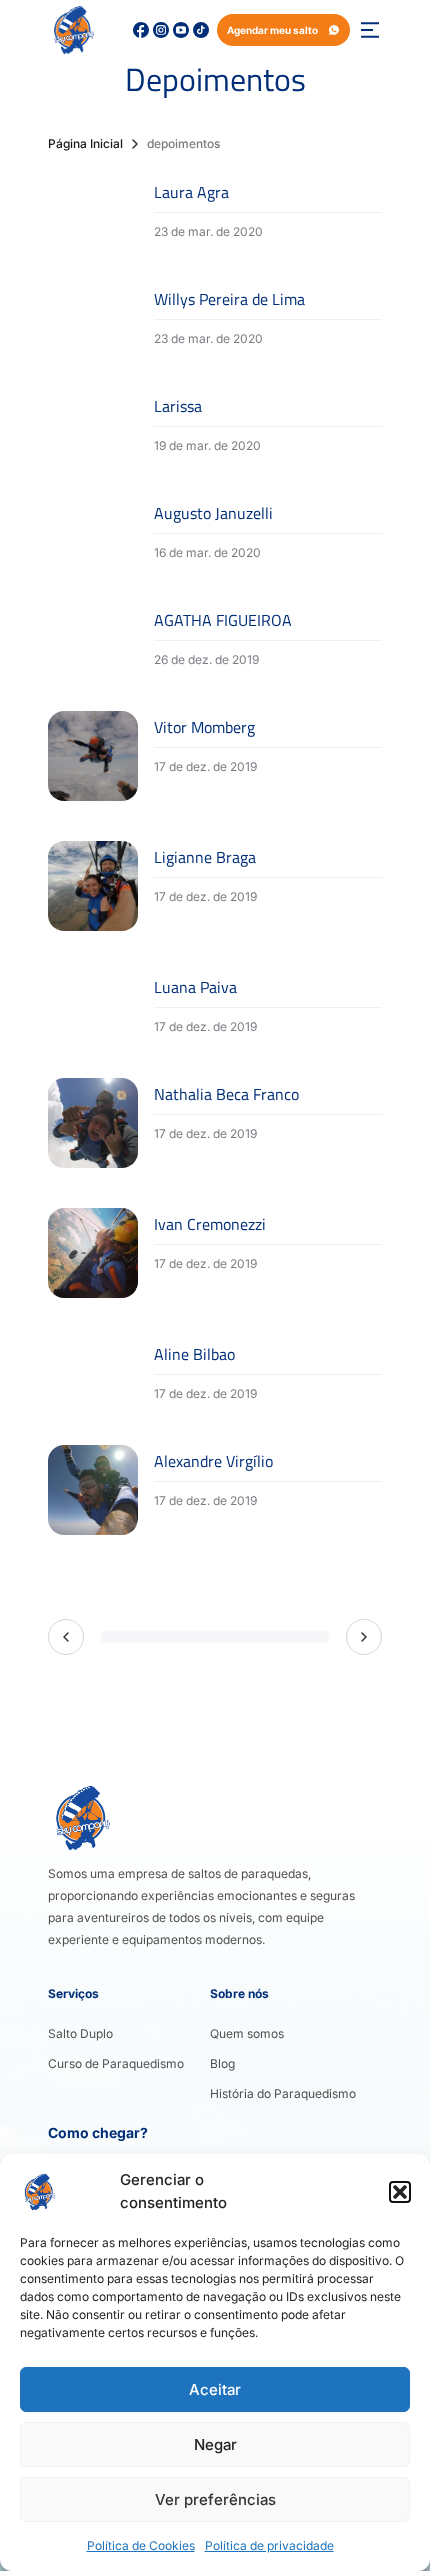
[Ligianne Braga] (93, 886)
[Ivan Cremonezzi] (93, 1253)
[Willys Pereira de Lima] (93, 316)
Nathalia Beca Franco (226, 1094)
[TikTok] (201, 30)
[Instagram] (161, 30)
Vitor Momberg (204, 727)
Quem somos (247, 2033)
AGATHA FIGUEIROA (223, 620)
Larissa (178, 406)
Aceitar (215, 2389)
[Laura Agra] (93, 209)
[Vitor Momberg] (93, 756)
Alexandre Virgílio (213, 1461)
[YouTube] (181, 30)
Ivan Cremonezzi (210, 1224)
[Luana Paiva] (93, 1004)
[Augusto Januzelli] (93, 530)
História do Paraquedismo (283, 2093)
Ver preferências (215, 2499)
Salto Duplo (80, 2033)
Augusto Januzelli (213, 513)
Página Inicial (85, 143)
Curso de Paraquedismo (116, 2063)
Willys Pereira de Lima (229, 299)
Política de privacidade (269, 2545)
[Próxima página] (364, 1637)
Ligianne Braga (205, 857)
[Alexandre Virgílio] (93, 1490)
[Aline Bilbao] (93, 1371)
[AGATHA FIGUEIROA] (93, 637)
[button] (400, 2192)
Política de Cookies (141, 2545)
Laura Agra (191, 192)
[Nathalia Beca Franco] (93, 1123)
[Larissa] (93, 423)
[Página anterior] (66, 1637)
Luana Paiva (195, 987)
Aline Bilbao (194, 1354)
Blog (222, 2063)
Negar (215, 2444)
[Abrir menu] (370, 30)
